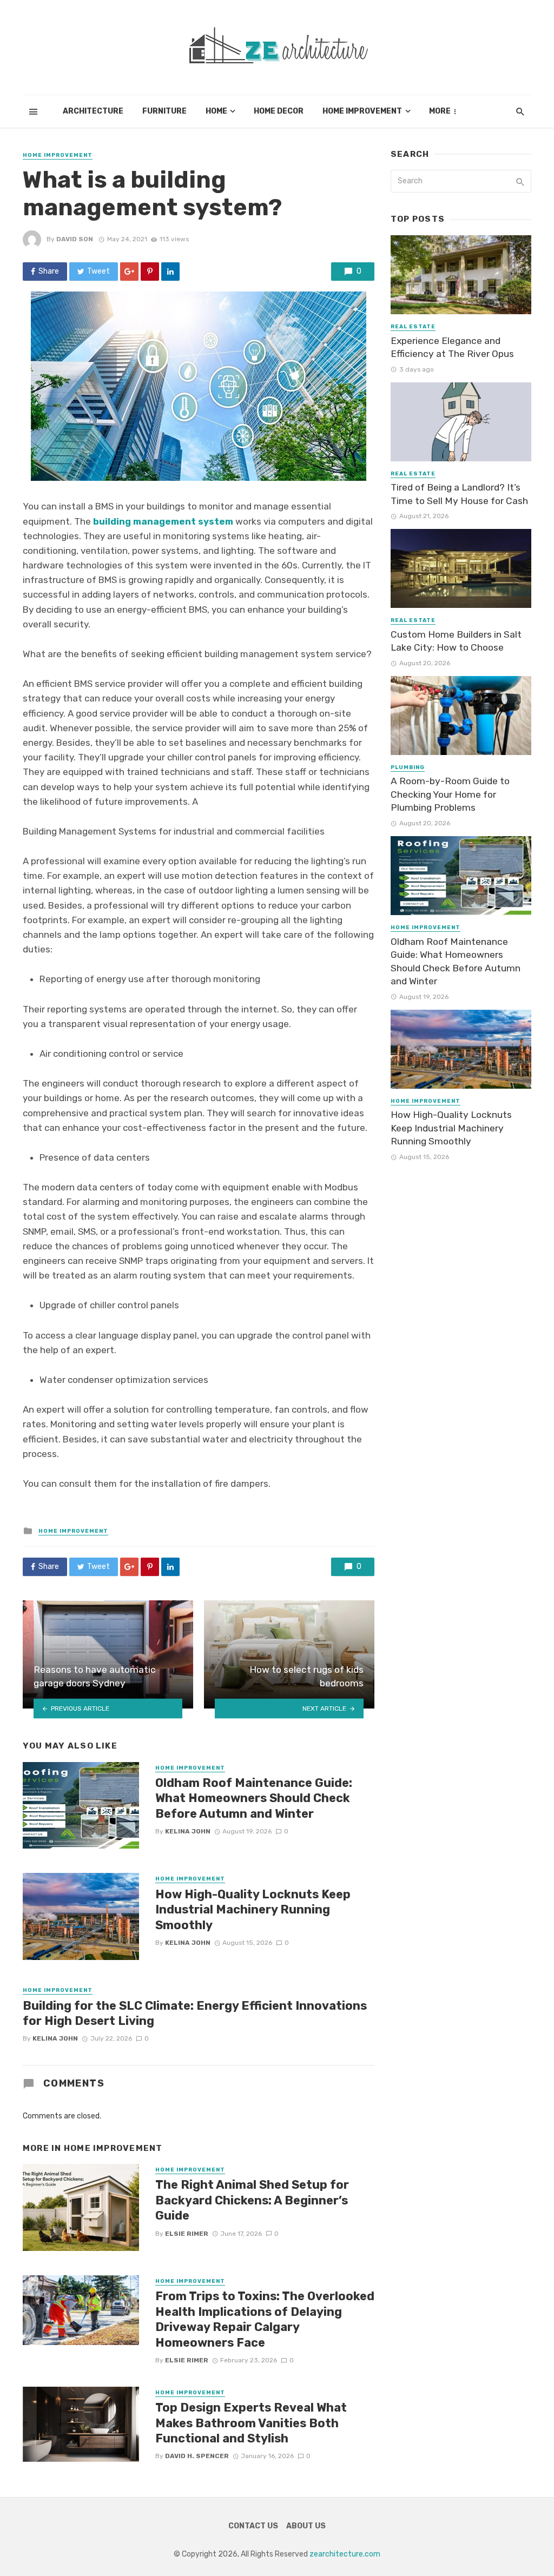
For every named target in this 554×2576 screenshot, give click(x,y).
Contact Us (253, 2526)
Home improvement (362, 111)
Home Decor (279, 111)
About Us (306, 2526)
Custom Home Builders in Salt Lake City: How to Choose (456, 641)
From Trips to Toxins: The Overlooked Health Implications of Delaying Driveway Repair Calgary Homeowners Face (265, 2319)
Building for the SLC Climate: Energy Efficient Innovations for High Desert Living (195, 2013)
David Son (75, 239)
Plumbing (408, 767)
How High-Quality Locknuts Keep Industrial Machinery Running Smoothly (253, 1910)
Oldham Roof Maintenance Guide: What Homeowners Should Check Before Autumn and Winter (254, 1798)
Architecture (93, 111)
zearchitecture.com (345, 2554)
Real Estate (413, 327)
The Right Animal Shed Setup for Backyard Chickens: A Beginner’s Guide (252, 2200)
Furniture (164, 111)
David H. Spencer (197, 2456)
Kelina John (188, 1831)
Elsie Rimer (187, 2234)
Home (216, 111)
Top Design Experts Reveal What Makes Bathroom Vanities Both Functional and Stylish (251, 2423)
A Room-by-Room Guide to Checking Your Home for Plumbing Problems (450, 794)
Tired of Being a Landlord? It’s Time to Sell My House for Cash (459, 494)
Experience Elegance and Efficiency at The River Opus (452, 347)
